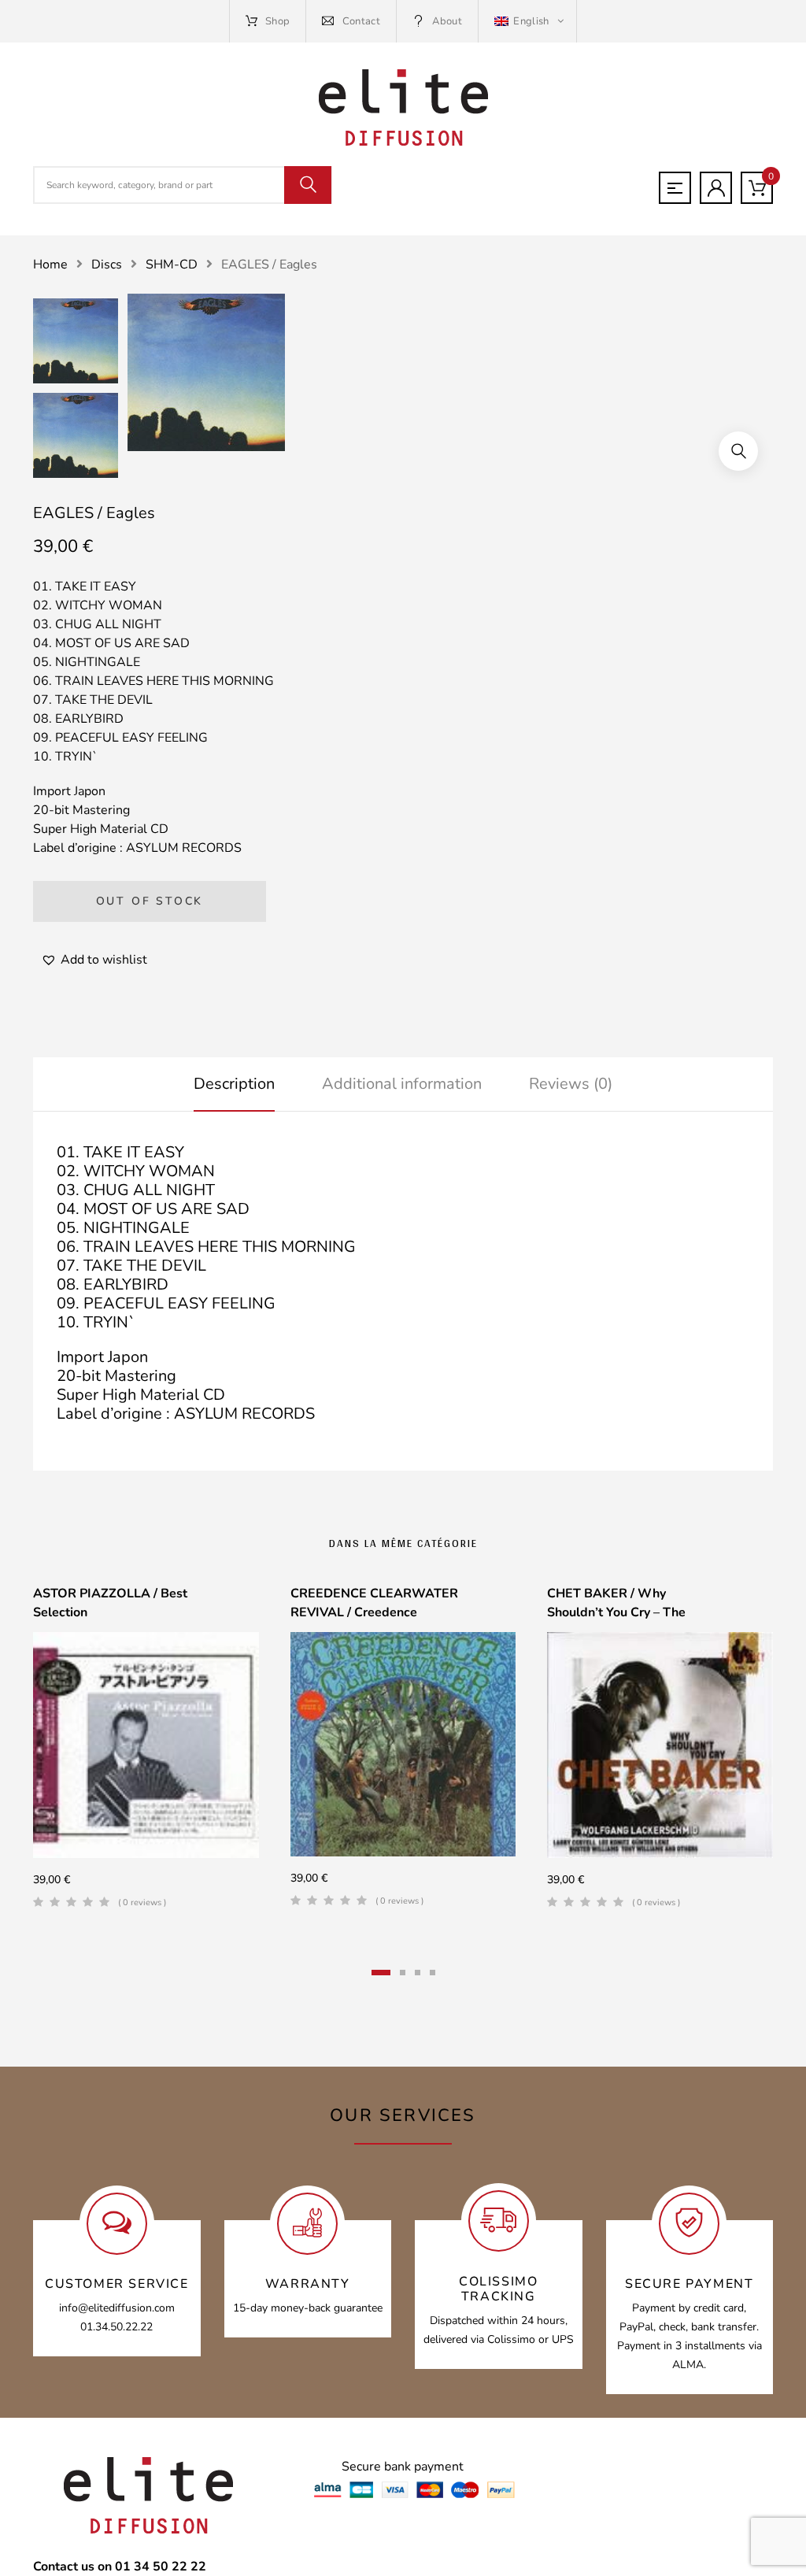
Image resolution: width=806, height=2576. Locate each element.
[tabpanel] (146, 1753)
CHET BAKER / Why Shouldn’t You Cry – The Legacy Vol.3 (616, 1612)
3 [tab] (418, 1973)
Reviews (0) (571, 1084)
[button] (738, 451)
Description (234, 1084)
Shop (277, 21)
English (531, 21)
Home (50, 265)
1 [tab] (381, 1973)
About (447, 21)
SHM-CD (172, 265)
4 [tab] (433, 1973)
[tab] (234, 1084)
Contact (361, 21)
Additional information (402, 1084)
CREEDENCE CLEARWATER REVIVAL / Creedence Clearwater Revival (374, 1612)
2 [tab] (403, 1973)
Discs (107, 265)
